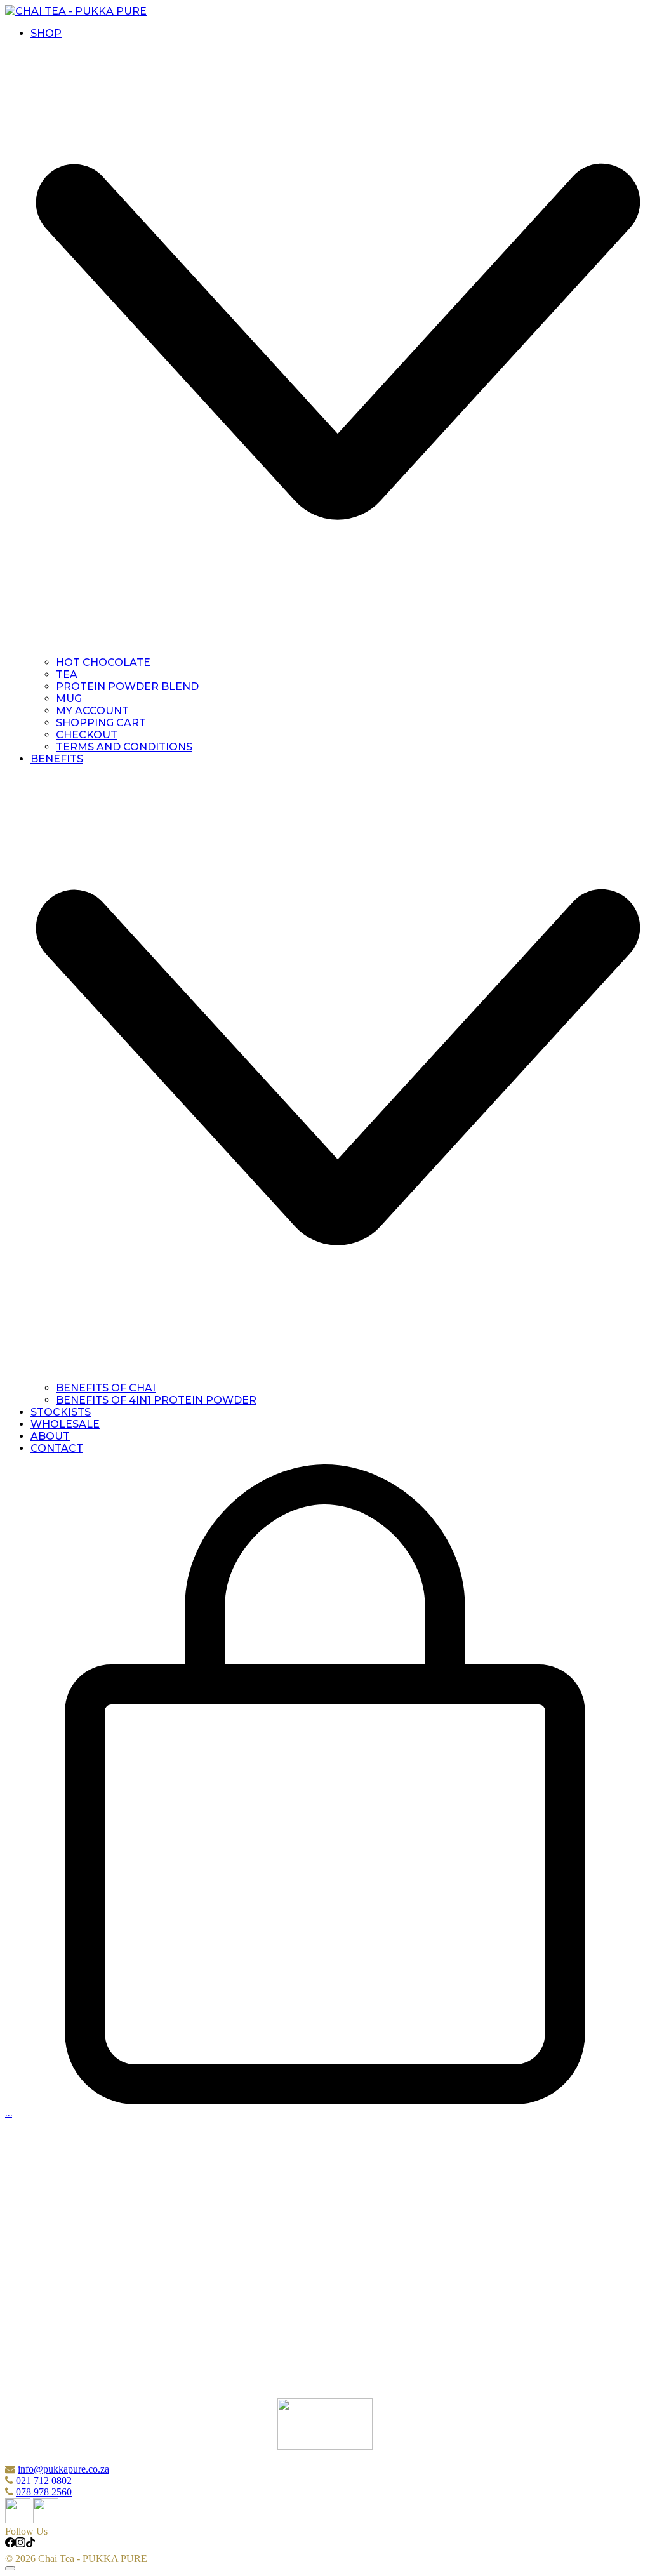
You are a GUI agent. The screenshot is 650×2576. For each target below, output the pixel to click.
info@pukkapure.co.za (63, 2469)
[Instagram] (20, 2544)
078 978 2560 (44, 2492)
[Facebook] (10, 2544)
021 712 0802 (44, 2480)
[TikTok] (30, 2544)
